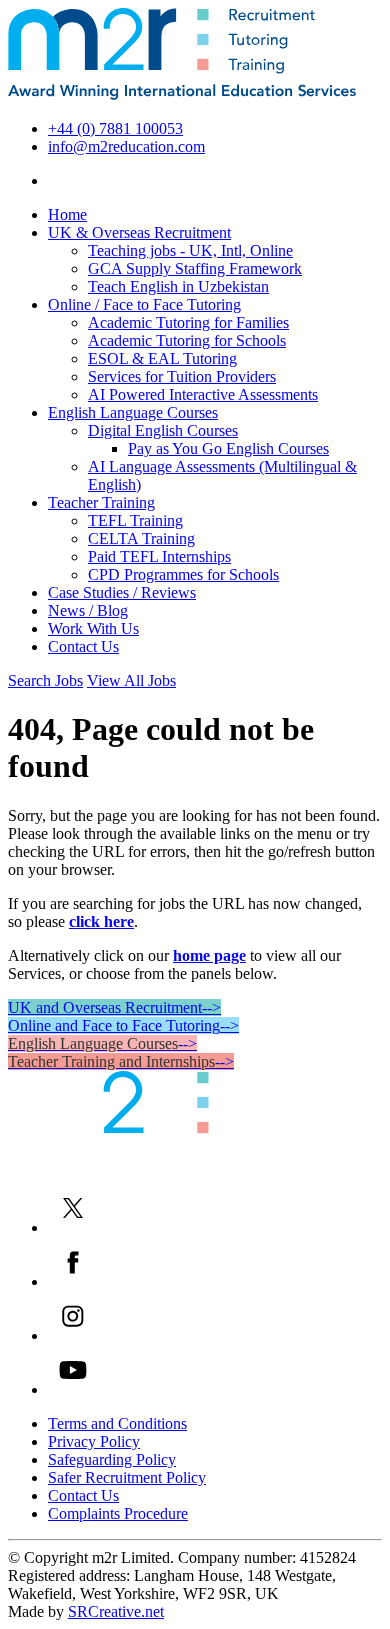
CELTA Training (141, 538)
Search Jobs (45, 680)
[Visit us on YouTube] (73, 1389)
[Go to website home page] (182, 94)
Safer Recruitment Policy (127, 1477)
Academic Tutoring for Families (188, 322)
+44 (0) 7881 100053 (115, 128)
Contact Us (83, 646)
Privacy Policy (94, 1441)
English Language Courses (133, 412)
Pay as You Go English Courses (228, 448)
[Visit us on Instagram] (73, 1335)
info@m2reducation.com (126, 146)
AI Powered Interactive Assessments (203, 394)
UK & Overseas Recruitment (139, 232)
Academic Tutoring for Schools (187, 340)
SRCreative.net (116, 1611)
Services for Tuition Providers (182, 376)
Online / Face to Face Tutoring (144, 304)
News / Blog (88, 610)
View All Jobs (131, 680)
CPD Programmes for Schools (183, 574)
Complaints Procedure (118, 1513)
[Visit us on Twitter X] (73, 1227)
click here (101, 921)
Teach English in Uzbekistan (178, 286)
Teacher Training (101, 502)
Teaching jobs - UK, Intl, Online (190, 250)
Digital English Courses (163, 430)
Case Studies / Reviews (122, 592)
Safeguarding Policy (112, 1459)
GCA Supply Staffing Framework (195, 268)
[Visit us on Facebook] (73, 1281)
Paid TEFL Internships (159, 556)
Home (67, 214)
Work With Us (93, 628)
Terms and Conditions (117, 1423)
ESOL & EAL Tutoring (162, 358)
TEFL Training (135, 520)
